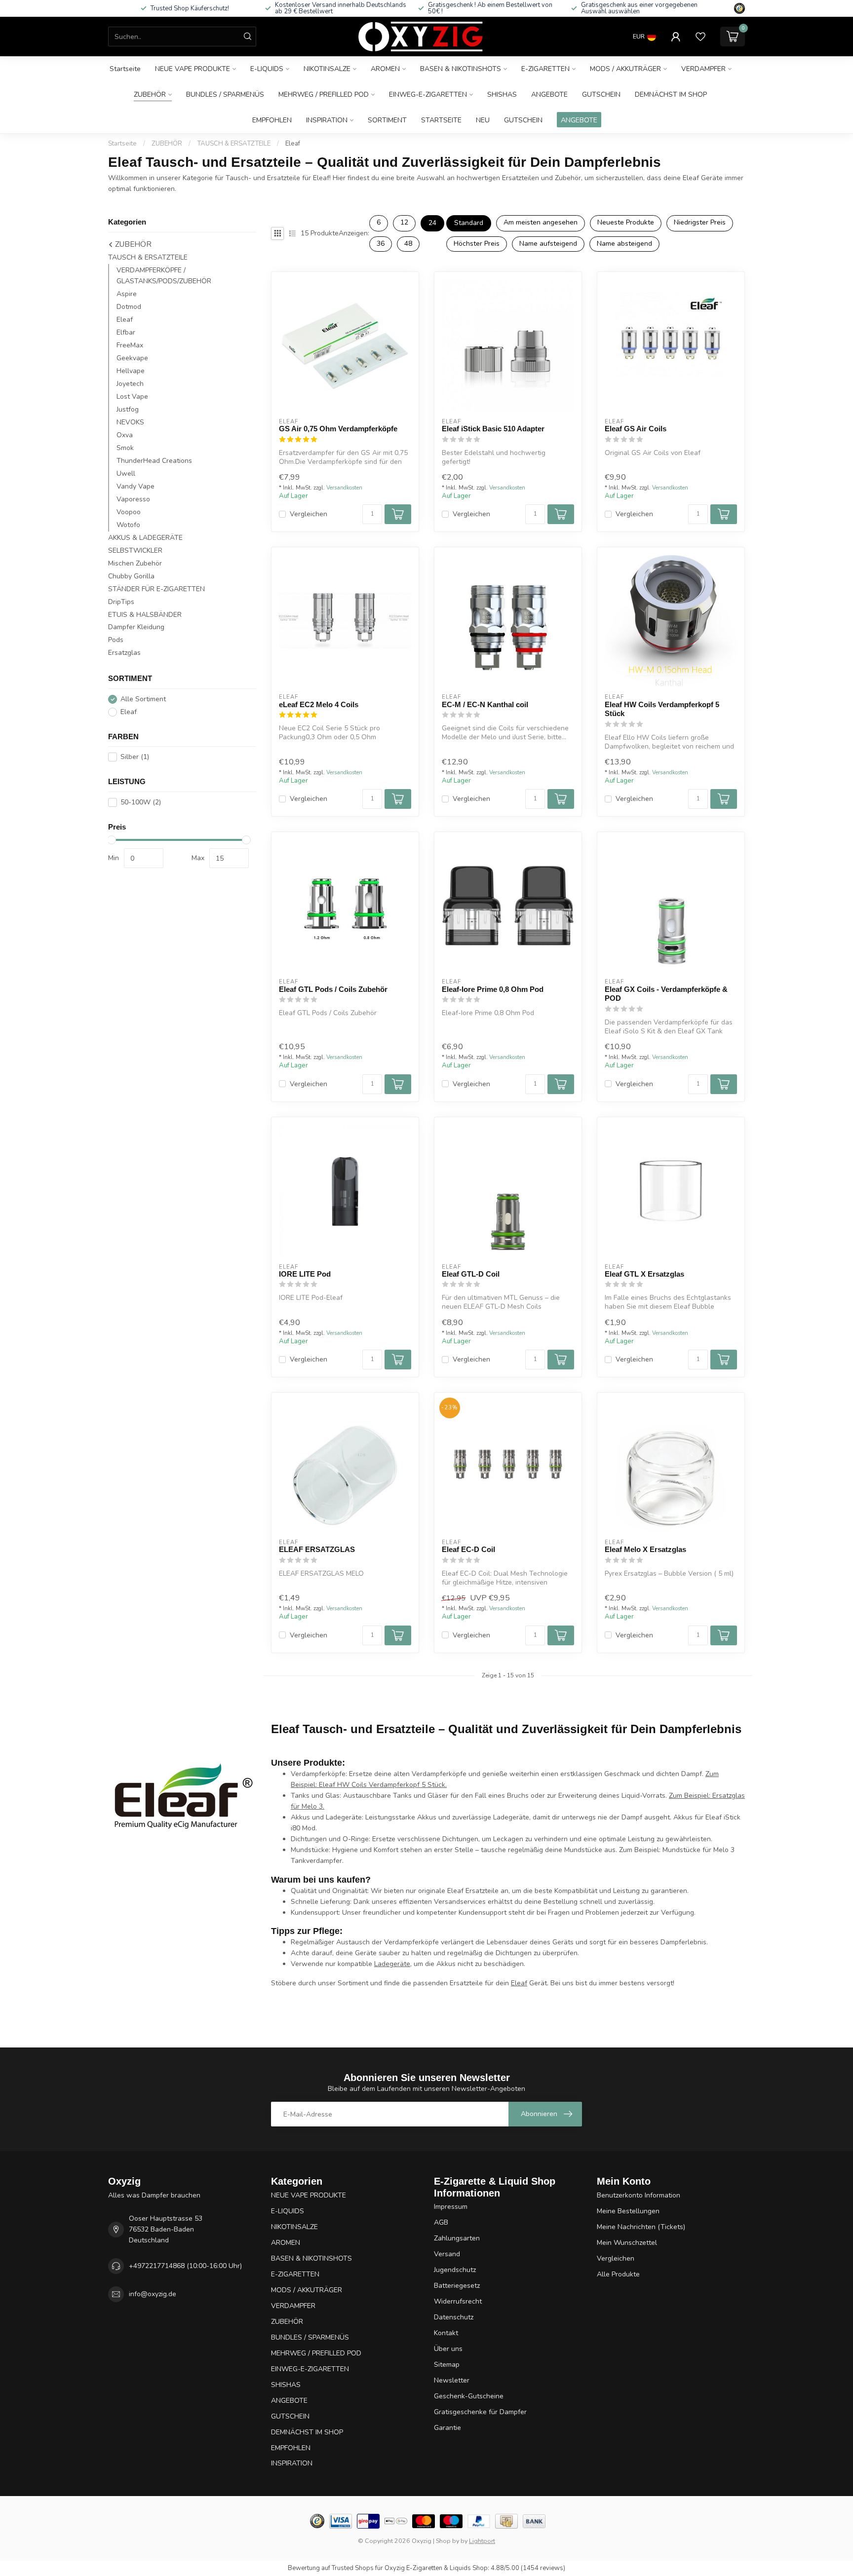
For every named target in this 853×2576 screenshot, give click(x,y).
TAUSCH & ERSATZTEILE (234, 144)
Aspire (127, 294)
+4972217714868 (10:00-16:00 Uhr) (185, 2266)
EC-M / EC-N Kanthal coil (485, 704)
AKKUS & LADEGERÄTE (145, 538)
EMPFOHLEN (272, 120)
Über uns (448, 2349)
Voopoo (129, 512)
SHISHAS (502, 95)
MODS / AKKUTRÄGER (625, 69)
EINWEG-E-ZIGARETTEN (428, 95)
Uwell (126, 474)
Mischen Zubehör (135, 563)
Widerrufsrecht (458, 2301)
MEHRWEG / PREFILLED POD (324, 95)
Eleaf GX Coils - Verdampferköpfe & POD (666, 994)
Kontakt (446, 2333)
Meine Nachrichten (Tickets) (641, 2227)
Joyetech (130, 384)
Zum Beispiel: (691, 1796)
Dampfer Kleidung (136, 627)
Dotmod (129, 307)
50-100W (141, 802)
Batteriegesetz (457, 2286)
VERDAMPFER (703, 69)
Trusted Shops (353, 2568)
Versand (447, 2254)
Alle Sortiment (143, 699)
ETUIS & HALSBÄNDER (145, 615)
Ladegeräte (392, 1964)
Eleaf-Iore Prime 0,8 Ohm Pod (493, 989)
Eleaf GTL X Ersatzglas (644, 1274)
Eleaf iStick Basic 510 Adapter (493, 429)
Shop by (447, 2541)
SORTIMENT (387, 120)
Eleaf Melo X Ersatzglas (645, 1549)
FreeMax (130, 345)
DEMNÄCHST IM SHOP (671, 95)
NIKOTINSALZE (327, 69)
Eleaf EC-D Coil (468, 1549)
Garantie (447, 2428)
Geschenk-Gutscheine (469, 2396)
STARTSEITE (441, 120)
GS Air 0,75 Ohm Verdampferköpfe (338, 429)
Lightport (482, 2541)
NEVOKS (130, 422)
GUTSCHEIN (601, 95)
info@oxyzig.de (153, 2294)
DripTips (121, 602)
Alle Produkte (618, 2274)
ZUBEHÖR (150, 95)
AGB (441, 2222)
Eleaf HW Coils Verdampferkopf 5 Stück (662, 709)
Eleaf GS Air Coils (636, 429)
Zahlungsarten (457, 2238)
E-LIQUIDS (267, 69)
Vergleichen (309, 514)
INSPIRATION (327, 120)
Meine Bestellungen (628, 2211)
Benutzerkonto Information (639, 2195)
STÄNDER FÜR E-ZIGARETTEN (156, 589)
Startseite (125, 69)
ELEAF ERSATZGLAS (317, 1549)
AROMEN (385, 69)
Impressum (451, 2207)
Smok (125, 448)
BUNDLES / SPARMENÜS (225, 95)
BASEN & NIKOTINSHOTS (461, 69)
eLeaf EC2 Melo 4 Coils (319, 704)
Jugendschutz (455, 2270)
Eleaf (293, 144)
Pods (116, 640)
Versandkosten (344, 488)
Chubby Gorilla (131, 576)
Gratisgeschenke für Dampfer (480, 2412)
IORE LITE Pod (305, 1274)
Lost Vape (132, 397)
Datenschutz (454, 2317)
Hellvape (131, 371)
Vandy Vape (136, 486)
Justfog (128, 409)
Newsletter (452, 2380)
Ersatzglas (124, 653)
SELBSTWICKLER (135, 550)
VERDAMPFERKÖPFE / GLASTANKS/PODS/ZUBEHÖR (164, 276)
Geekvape (132, 358)
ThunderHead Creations (154, 461)
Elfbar (126, 332)
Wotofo (128, 525)
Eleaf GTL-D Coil (471, 1274)
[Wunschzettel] (700, 37)
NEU (483, 120)
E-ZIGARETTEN (545, 69)
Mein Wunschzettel (627, 2243)
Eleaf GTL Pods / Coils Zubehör (333, 989)
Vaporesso (133, 499)
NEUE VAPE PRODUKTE (193, 69)
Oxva (125, 435)
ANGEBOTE (549, 95)
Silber (135, 757)
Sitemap (447, 2365)
